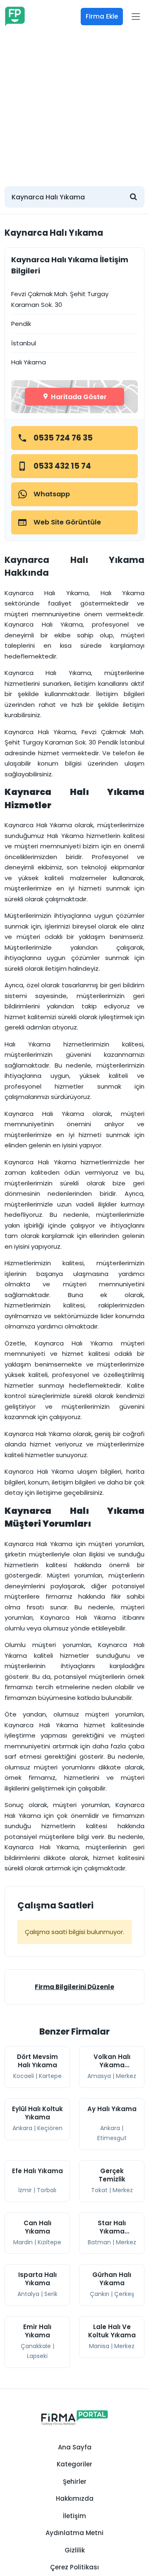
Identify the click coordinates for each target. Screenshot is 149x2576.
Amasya (99, 2076)
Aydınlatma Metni (74, 2533)
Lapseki (37, 2356)
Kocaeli (24, 2076)
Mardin (23, 2242)
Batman (99, 2242)
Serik (51, 2294)
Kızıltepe (49, 2242)
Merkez (126, 2076)
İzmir (25, 2190)
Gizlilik (75, 2550)
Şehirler (75, 2481)
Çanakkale (36, 2346)
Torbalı (47, 2190)
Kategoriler (74, 2464)
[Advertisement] (74, 105)
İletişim (74, 2516)
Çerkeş (124, 2294)
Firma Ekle (102, 16)
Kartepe (50, 2076)
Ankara (22, 2128)
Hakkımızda (75, 2498)
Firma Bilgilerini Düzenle (74, 1987)
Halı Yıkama (29, 362)
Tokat (99, 2190)
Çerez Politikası (74, 2567)
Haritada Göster (78, 396)
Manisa (99, 2346)
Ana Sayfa (75, 2447)
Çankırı (100, 2294)
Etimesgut (112, 2138)
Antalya (28, 2294)
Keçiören (50, 2128)
